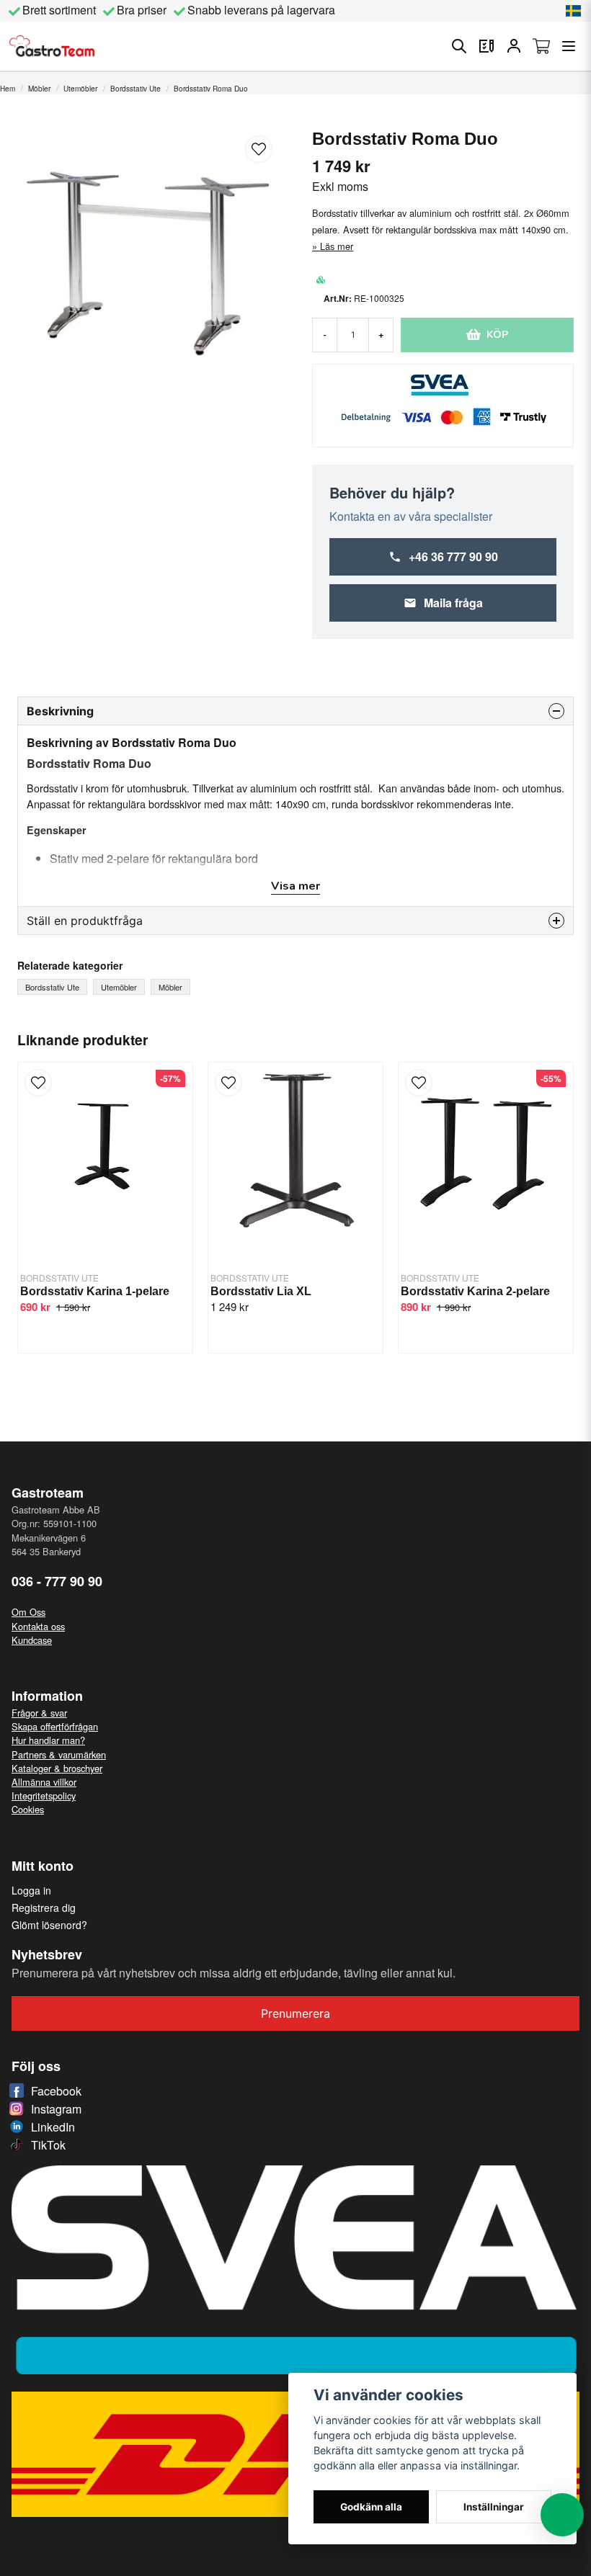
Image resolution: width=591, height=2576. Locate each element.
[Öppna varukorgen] (541, 46)
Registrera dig (44, 1908)
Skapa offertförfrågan (55, 1726)
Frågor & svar (39, 1713)
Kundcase (32, 1640)
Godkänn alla (371, 2507)
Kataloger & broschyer (57, 1768)
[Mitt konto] (514, 46)
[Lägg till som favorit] (486, 46)
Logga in (31, 1890)
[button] (574, 11)
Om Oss (28, 1612)
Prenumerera (295, 2013)
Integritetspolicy (44, 1795)
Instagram (56, 2109)
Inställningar (494, 2507)
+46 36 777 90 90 (453, 556)
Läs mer (337, 246)
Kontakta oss (38, 1626)
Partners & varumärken (59, 1754)
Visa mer (295, 886)
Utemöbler (80, 89)
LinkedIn (53, 2127)
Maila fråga (453, 603)
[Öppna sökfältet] (459, 46)
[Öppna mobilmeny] (569, 46)
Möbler (39, 89)
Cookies (28, 1809)
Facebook (56, 2091)
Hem (8, 89)
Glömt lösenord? (49, 1925)
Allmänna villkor (44, 1782)
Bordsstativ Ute (135, 89)
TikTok (48, 2145)
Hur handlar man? (48, 1740)
